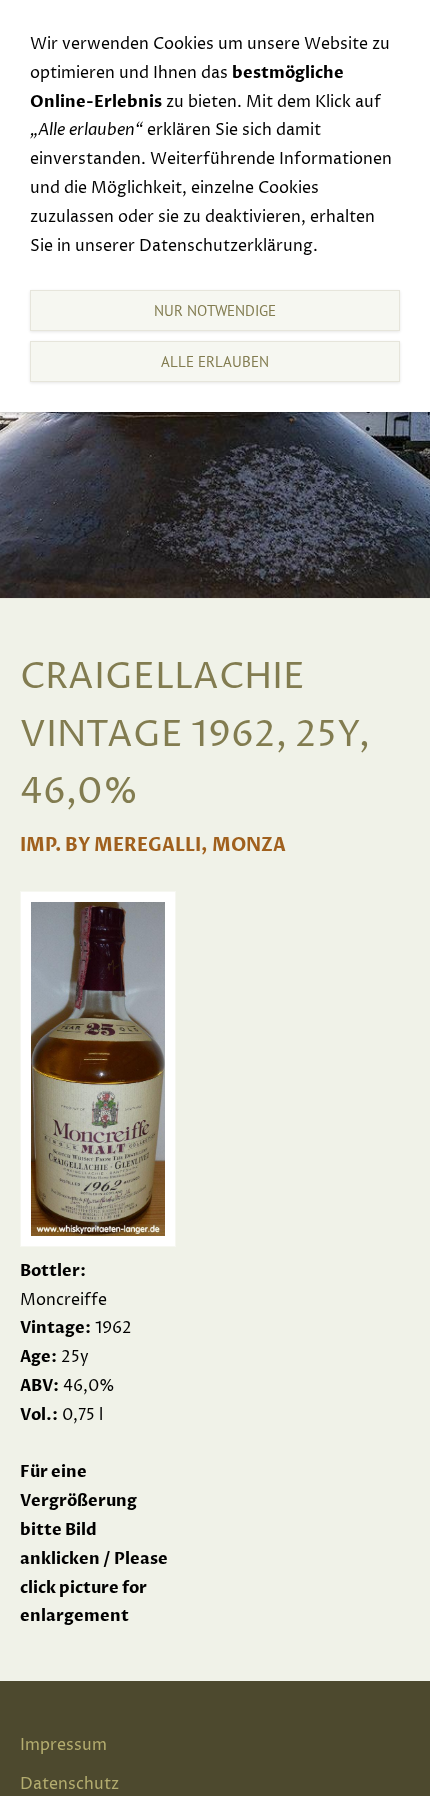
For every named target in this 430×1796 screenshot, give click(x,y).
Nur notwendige (215, 310)
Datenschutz (69, 1784)
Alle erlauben (215, 361)
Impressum (63, 1745)
